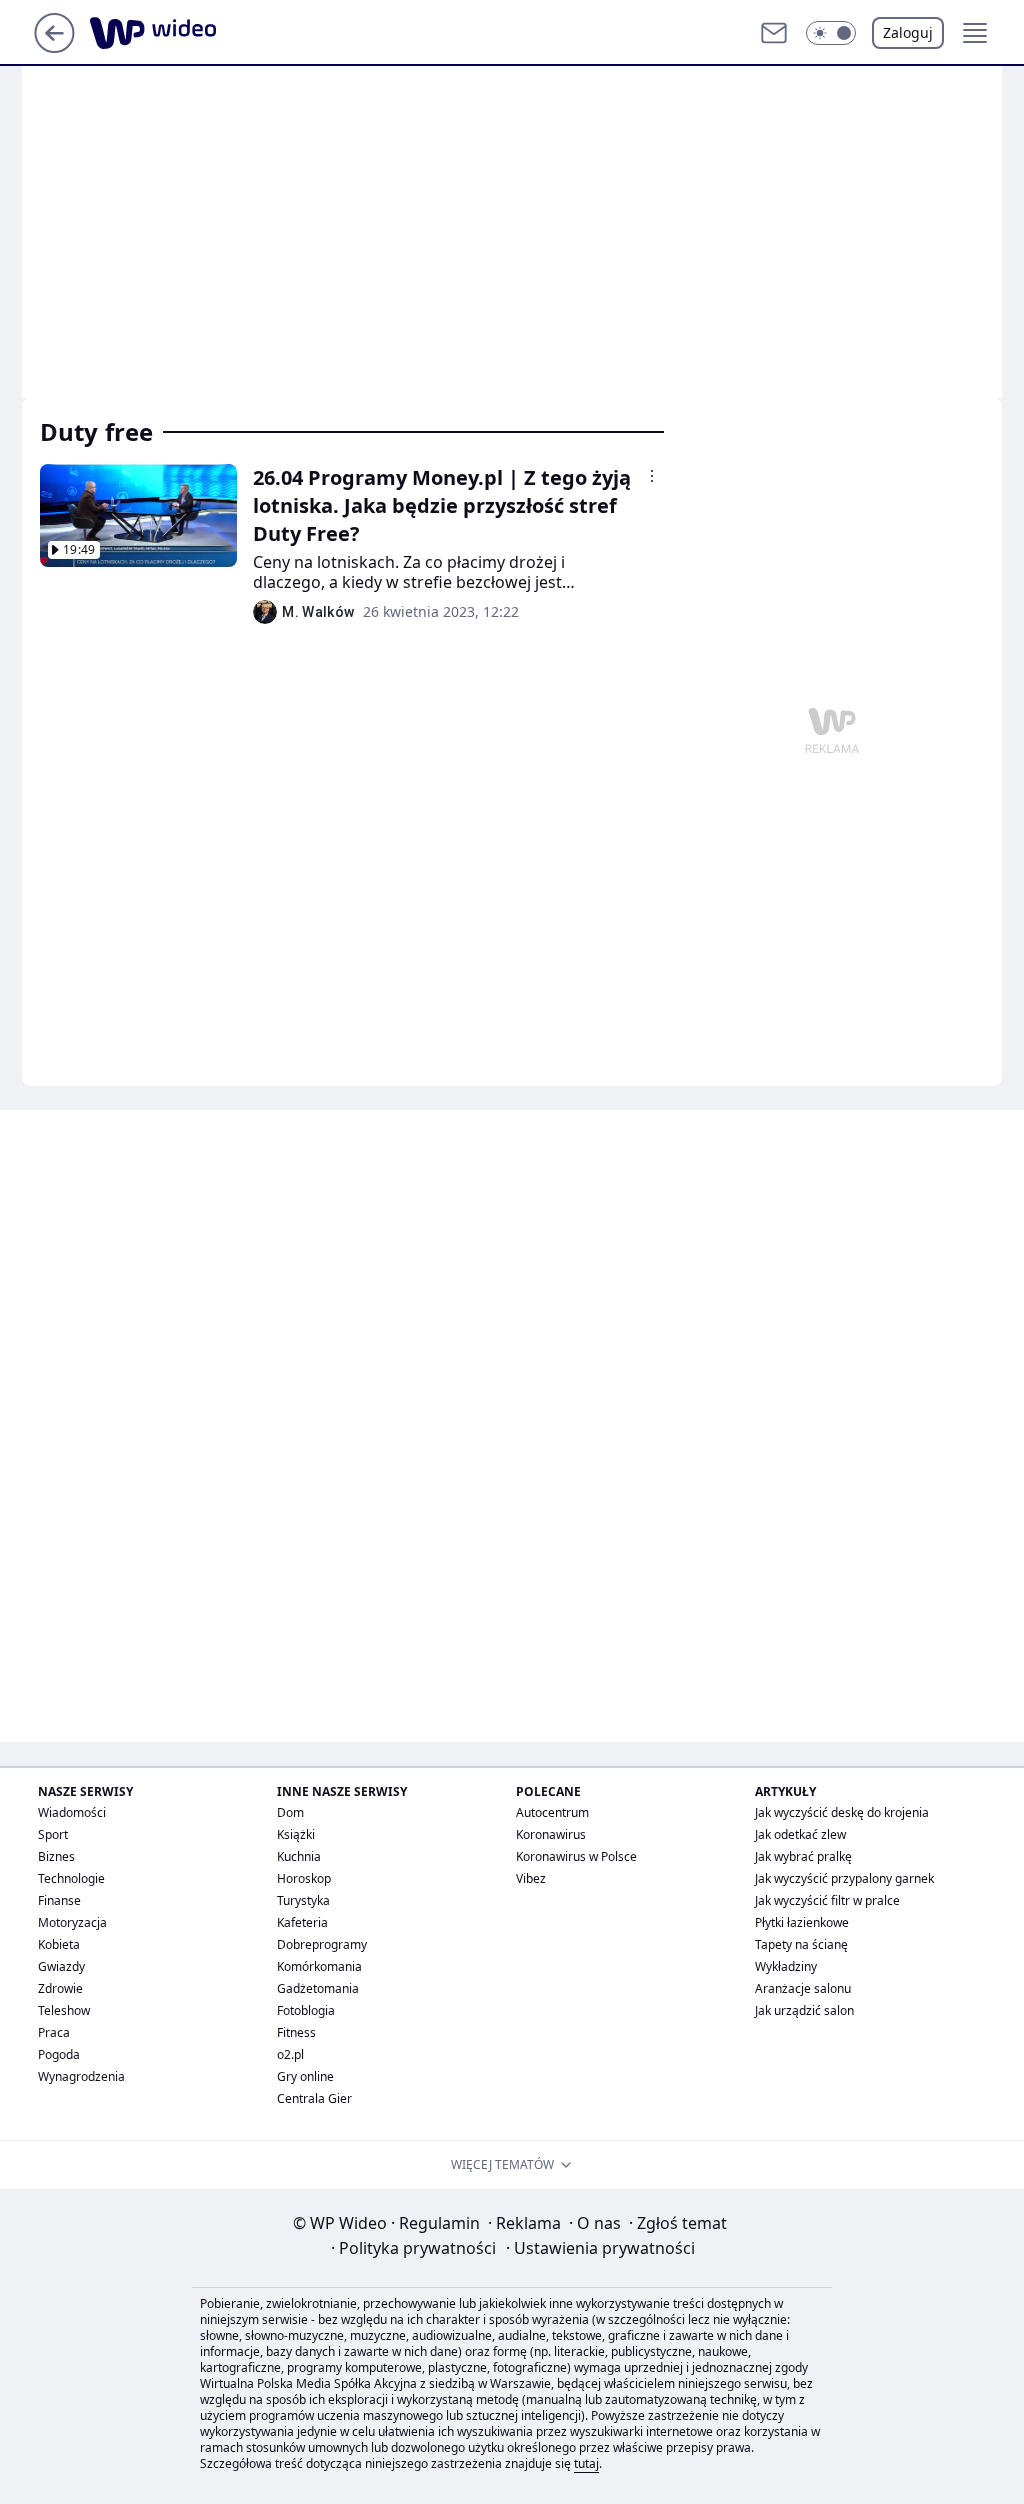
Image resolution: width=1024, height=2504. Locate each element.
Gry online (305, 2076)
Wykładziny (786, 1966)
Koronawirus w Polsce (576, 1856)
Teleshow (64, 2010)
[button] (831, 33)
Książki (296, 1834)
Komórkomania (319, 1966)
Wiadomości (72, 1812)
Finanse (59, 1900)
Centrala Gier (314, 2098)
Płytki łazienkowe (802, 1922)
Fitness (296, 2032)
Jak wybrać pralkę (803, 1856)
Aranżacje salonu (803, 1988)
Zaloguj (908, 32)
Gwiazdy (61, 1966)
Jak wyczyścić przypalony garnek (844, 1878)
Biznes (56, 1856)
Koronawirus (551, 1834)
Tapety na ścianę (801, 1944)
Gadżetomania (318, 1988)
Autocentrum (552, 1812)
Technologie (71, 1878)
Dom (290, 1812)
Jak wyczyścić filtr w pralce (827, 1900)
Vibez (531, 1878)
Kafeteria (302, 1922)
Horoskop (304, 1878)
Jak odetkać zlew (800, 1834)
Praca (54, 2032)
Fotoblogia (306, 2010)
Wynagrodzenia (81, 2076)
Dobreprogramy (322, 1944)
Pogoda (59, 2054)
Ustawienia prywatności (600, 2248)
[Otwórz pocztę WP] (774, 33)
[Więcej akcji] (652, 476)
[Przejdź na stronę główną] (54, 47)
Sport (53, 1834)
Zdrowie (60, 1988)
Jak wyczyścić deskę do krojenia (842, 1812)
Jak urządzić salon (804, 2010)
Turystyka (303, 1900)
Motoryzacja (72, 1922)
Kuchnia (299, 1856)
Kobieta (59, 1944)
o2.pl (290, 2054)
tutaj (586, 2463)
